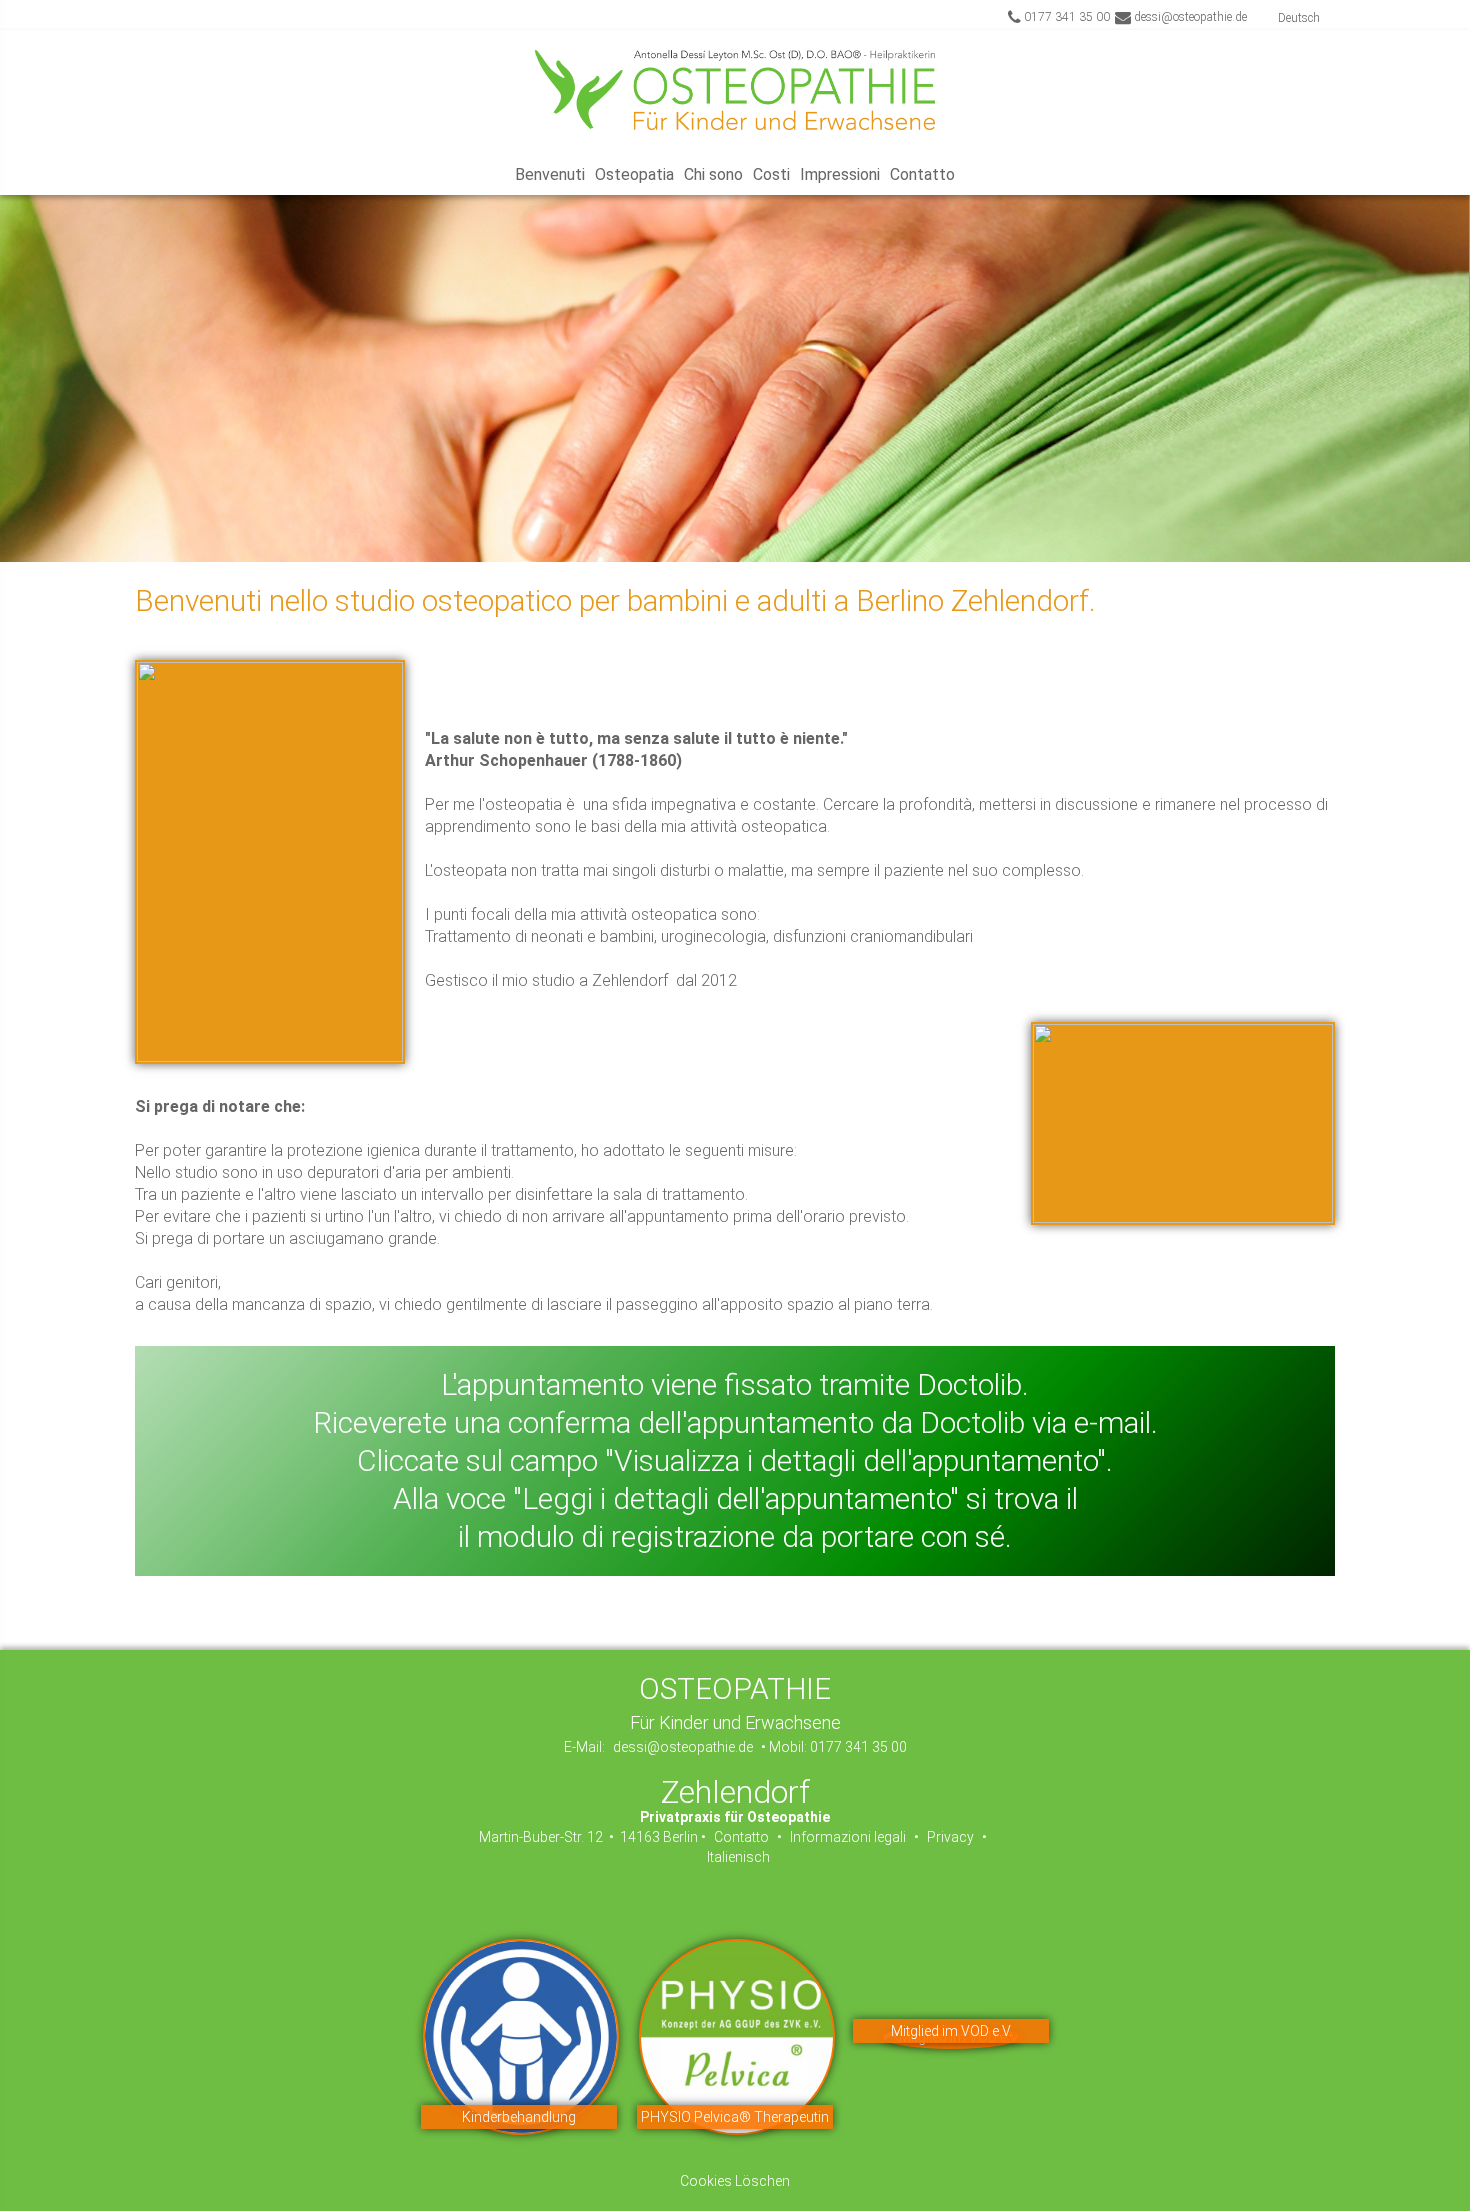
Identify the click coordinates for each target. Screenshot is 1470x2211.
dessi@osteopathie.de (1189, 17)
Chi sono (713, 174)
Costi (771, 174)
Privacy (950, 1837)
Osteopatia (634, 174)
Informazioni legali (849, 1837)
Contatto (922, 174)
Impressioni (840, 174)
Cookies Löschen (735, 2181)
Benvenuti (550, 174)
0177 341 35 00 (1065, 17)
